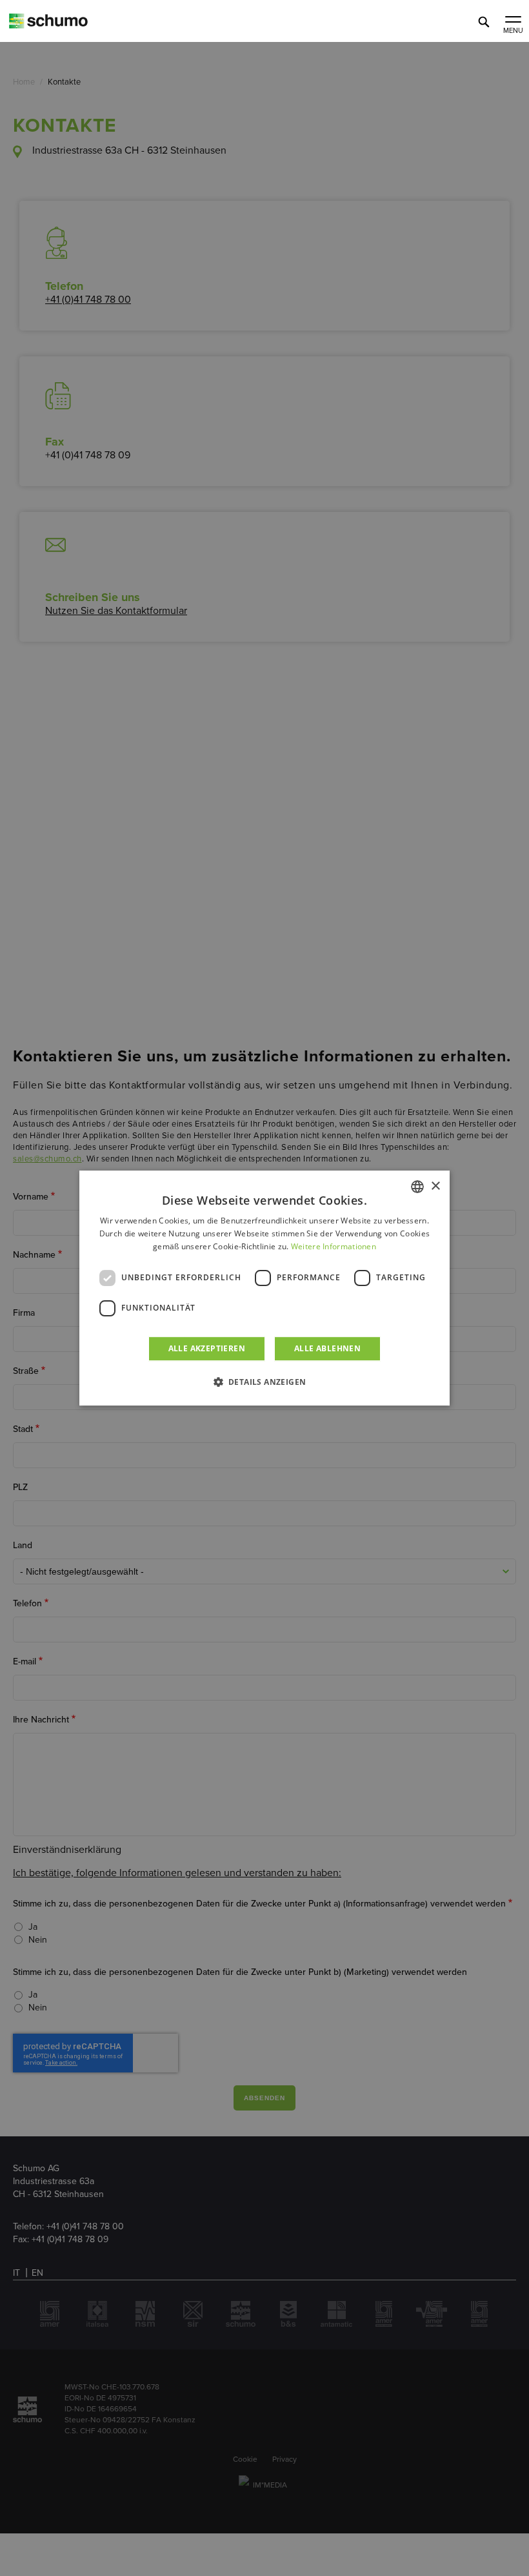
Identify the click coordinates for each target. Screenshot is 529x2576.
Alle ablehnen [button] (327, 1348)
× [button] (435, 1186)
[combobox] (417, 1187)
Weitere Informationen (334, 1246)
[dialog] (264, 1288)
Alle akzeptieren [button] (207, 1348)
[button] (265, 1382)
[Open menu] (513, 21)
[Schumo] (71, 26)
